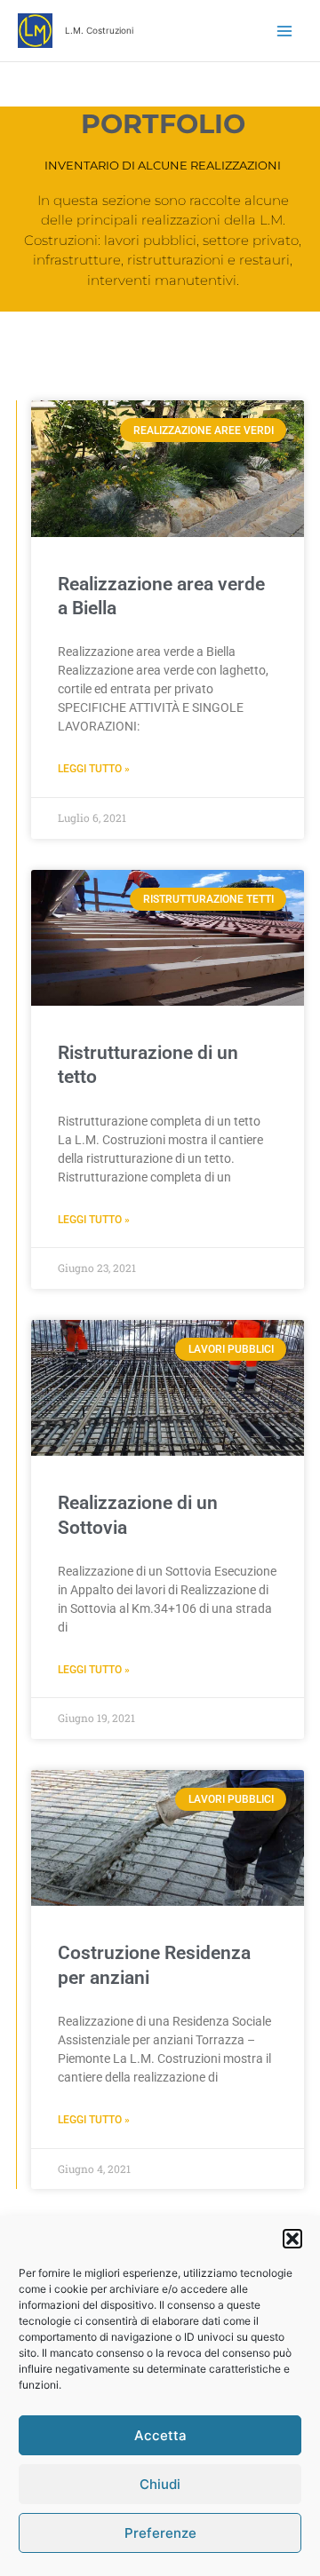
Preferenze (160, 2533)
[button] (292, 2239)
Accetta (160, 2435)
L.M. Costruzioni (99, 30)
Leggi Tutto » (94, 769)
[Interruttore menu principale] (285, 31)
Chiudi (160, 2484)
